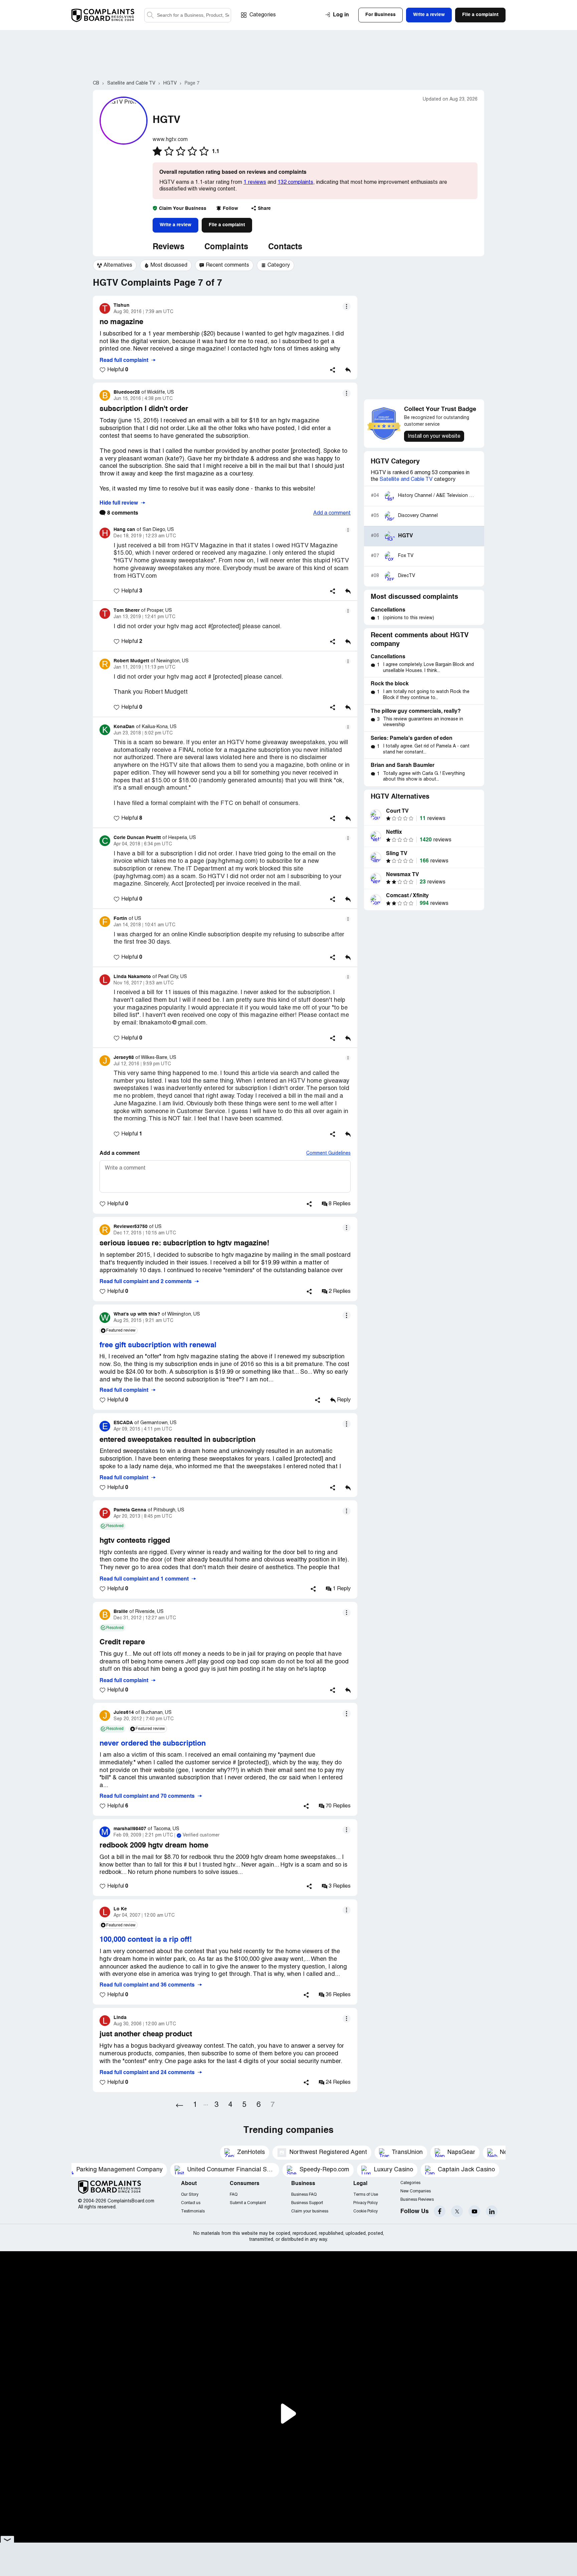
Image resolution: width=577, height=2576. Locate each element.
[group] (115, 265)
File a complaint (227, 225)
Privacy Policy (365, 2203)
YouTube (474, 2211)
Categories (263, 15)
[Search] (188, 15)
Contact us (191, 2203)
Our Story (190, 2195)
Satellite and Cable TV (406, 480)
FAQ (234, 2195)
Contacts (285, 247)
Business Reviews (417, 2200)
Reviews (168, 247)
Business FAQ (304, 2195)
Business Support (307, 2203)
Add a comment (332, 513)
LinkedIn (492, 2211)
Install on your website (434, 436)
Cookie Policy (365, 2211)
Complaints (226, 247)
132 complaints (295, 182)
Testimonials (193, 2211)
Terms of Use (366, 2195)
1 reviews (255, 182)
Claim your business (310, 2211)
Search (150, 15)
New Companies (416, 2191)
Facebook (440, 2211)
